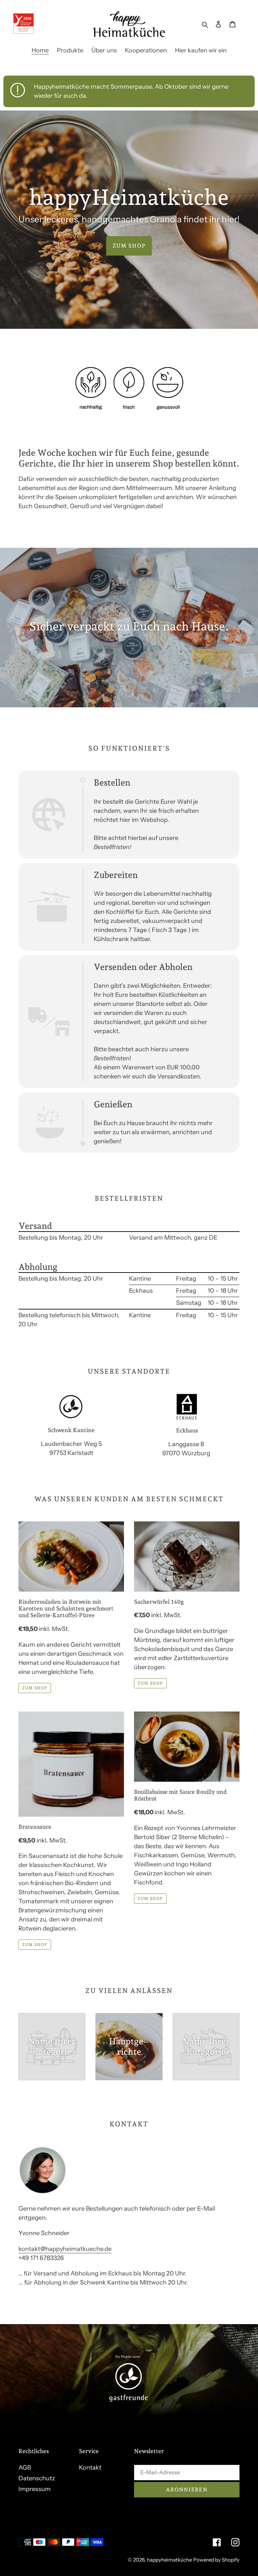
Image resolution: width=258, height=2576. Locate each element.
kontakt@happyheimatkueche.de (65, 2249)
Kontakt (90, 2468)
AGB (25, 2468)
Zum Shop (129, 246)
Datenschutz (37, 2478)
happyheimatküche (169, 2560)
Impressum (35, 2489)
